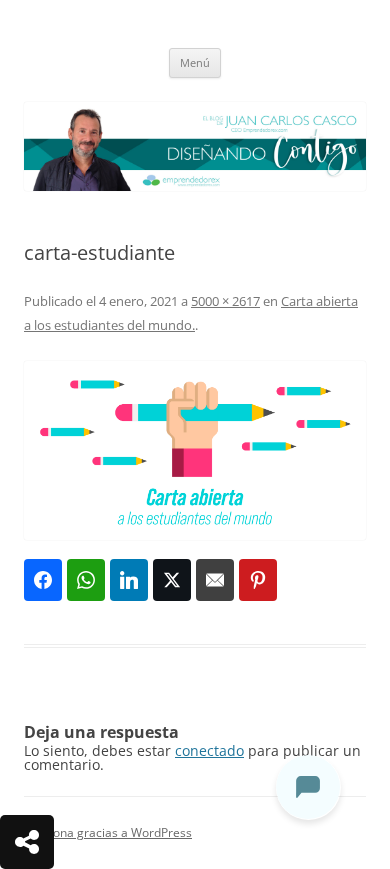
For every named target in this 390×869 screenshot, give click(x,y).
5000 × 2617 (225, 301)
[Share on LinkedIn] (129, 580)
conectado (209, 750)
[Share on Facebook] (43, 580)
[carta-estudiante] (195, 450)
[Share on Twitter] (172, 580)
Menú (195, 62)
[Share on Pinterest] (258, 580)
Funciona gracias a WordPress (108, 832)
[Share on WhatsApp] (86, 580)
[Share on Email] (215, 580)
